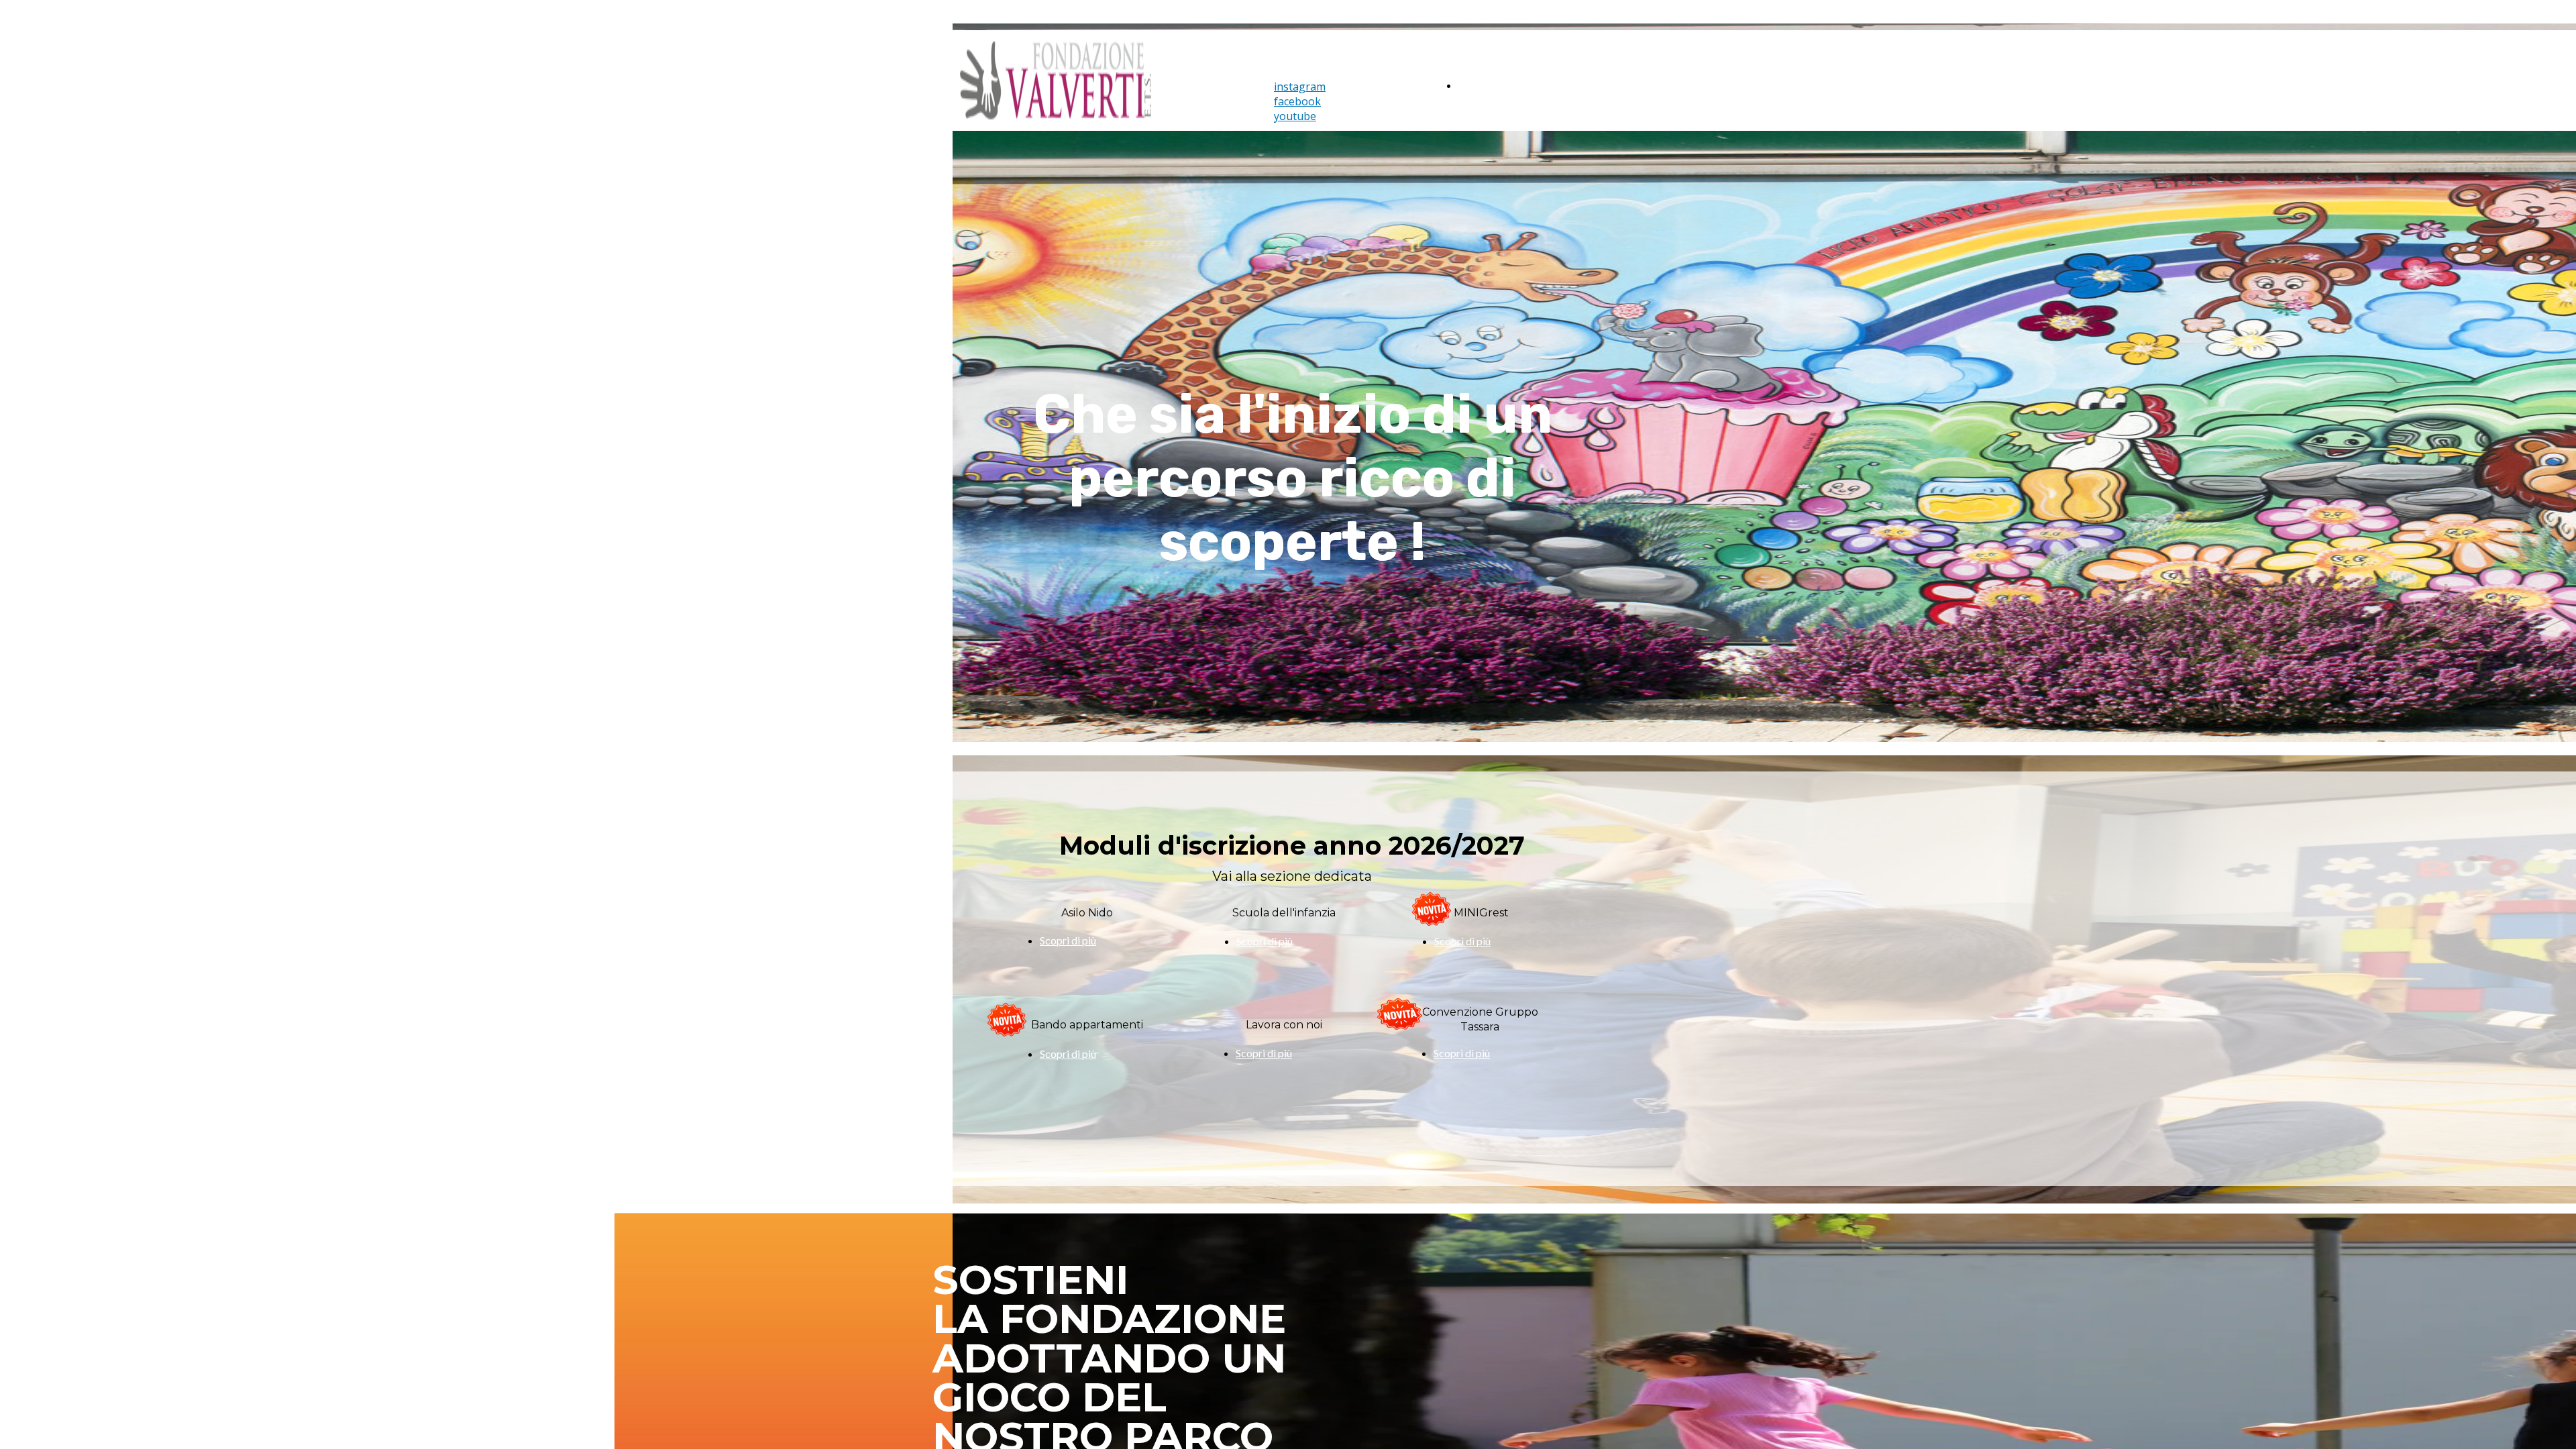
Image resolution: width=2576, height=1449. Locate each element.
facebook (1297, 101)
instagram (1300, 87)
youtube (1295, 116)
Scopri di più (1462, 1053)
